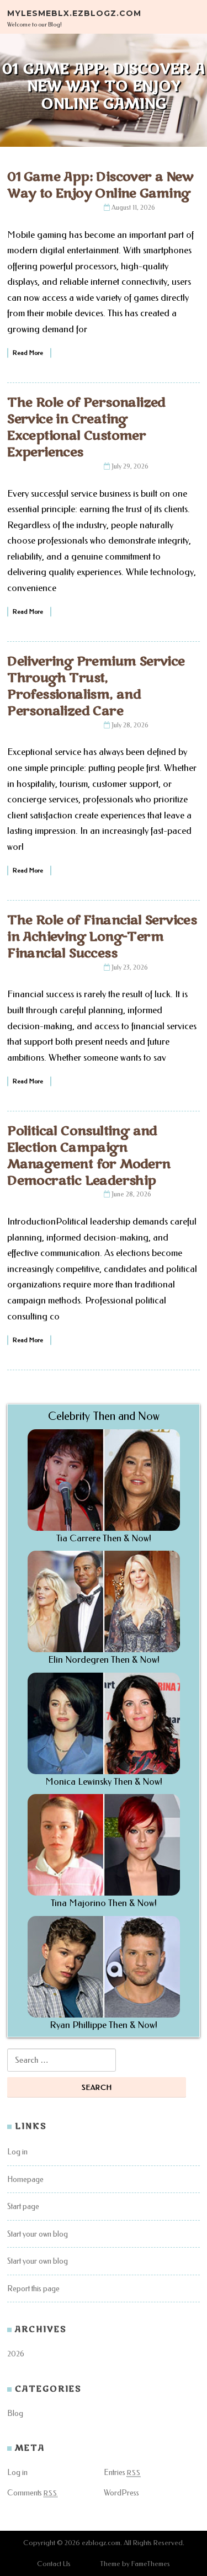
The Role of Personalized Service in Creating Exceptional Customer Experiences (86, 427)
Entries (122, 2473)
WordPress (121, 2493)
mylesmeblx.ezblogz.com (74, 13)
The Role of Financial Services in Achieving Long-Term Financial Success (102, 937)
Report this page (33, 2289)
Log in (17, 2152)
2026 (16, 2354)
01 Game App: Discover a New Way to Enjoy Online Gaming (100, 185)
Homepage (25, 2180)
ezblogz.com (101, 2543)
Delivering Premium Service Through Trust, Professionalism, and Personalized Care (96, 686)
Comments (32, 2493)
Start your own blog (38, 2234)
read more (28, 353)
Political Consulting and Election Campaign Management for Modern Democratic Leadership (89, 1156)
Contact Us (54, 2564)
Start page (23, 2207)
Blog (15, 2413)
